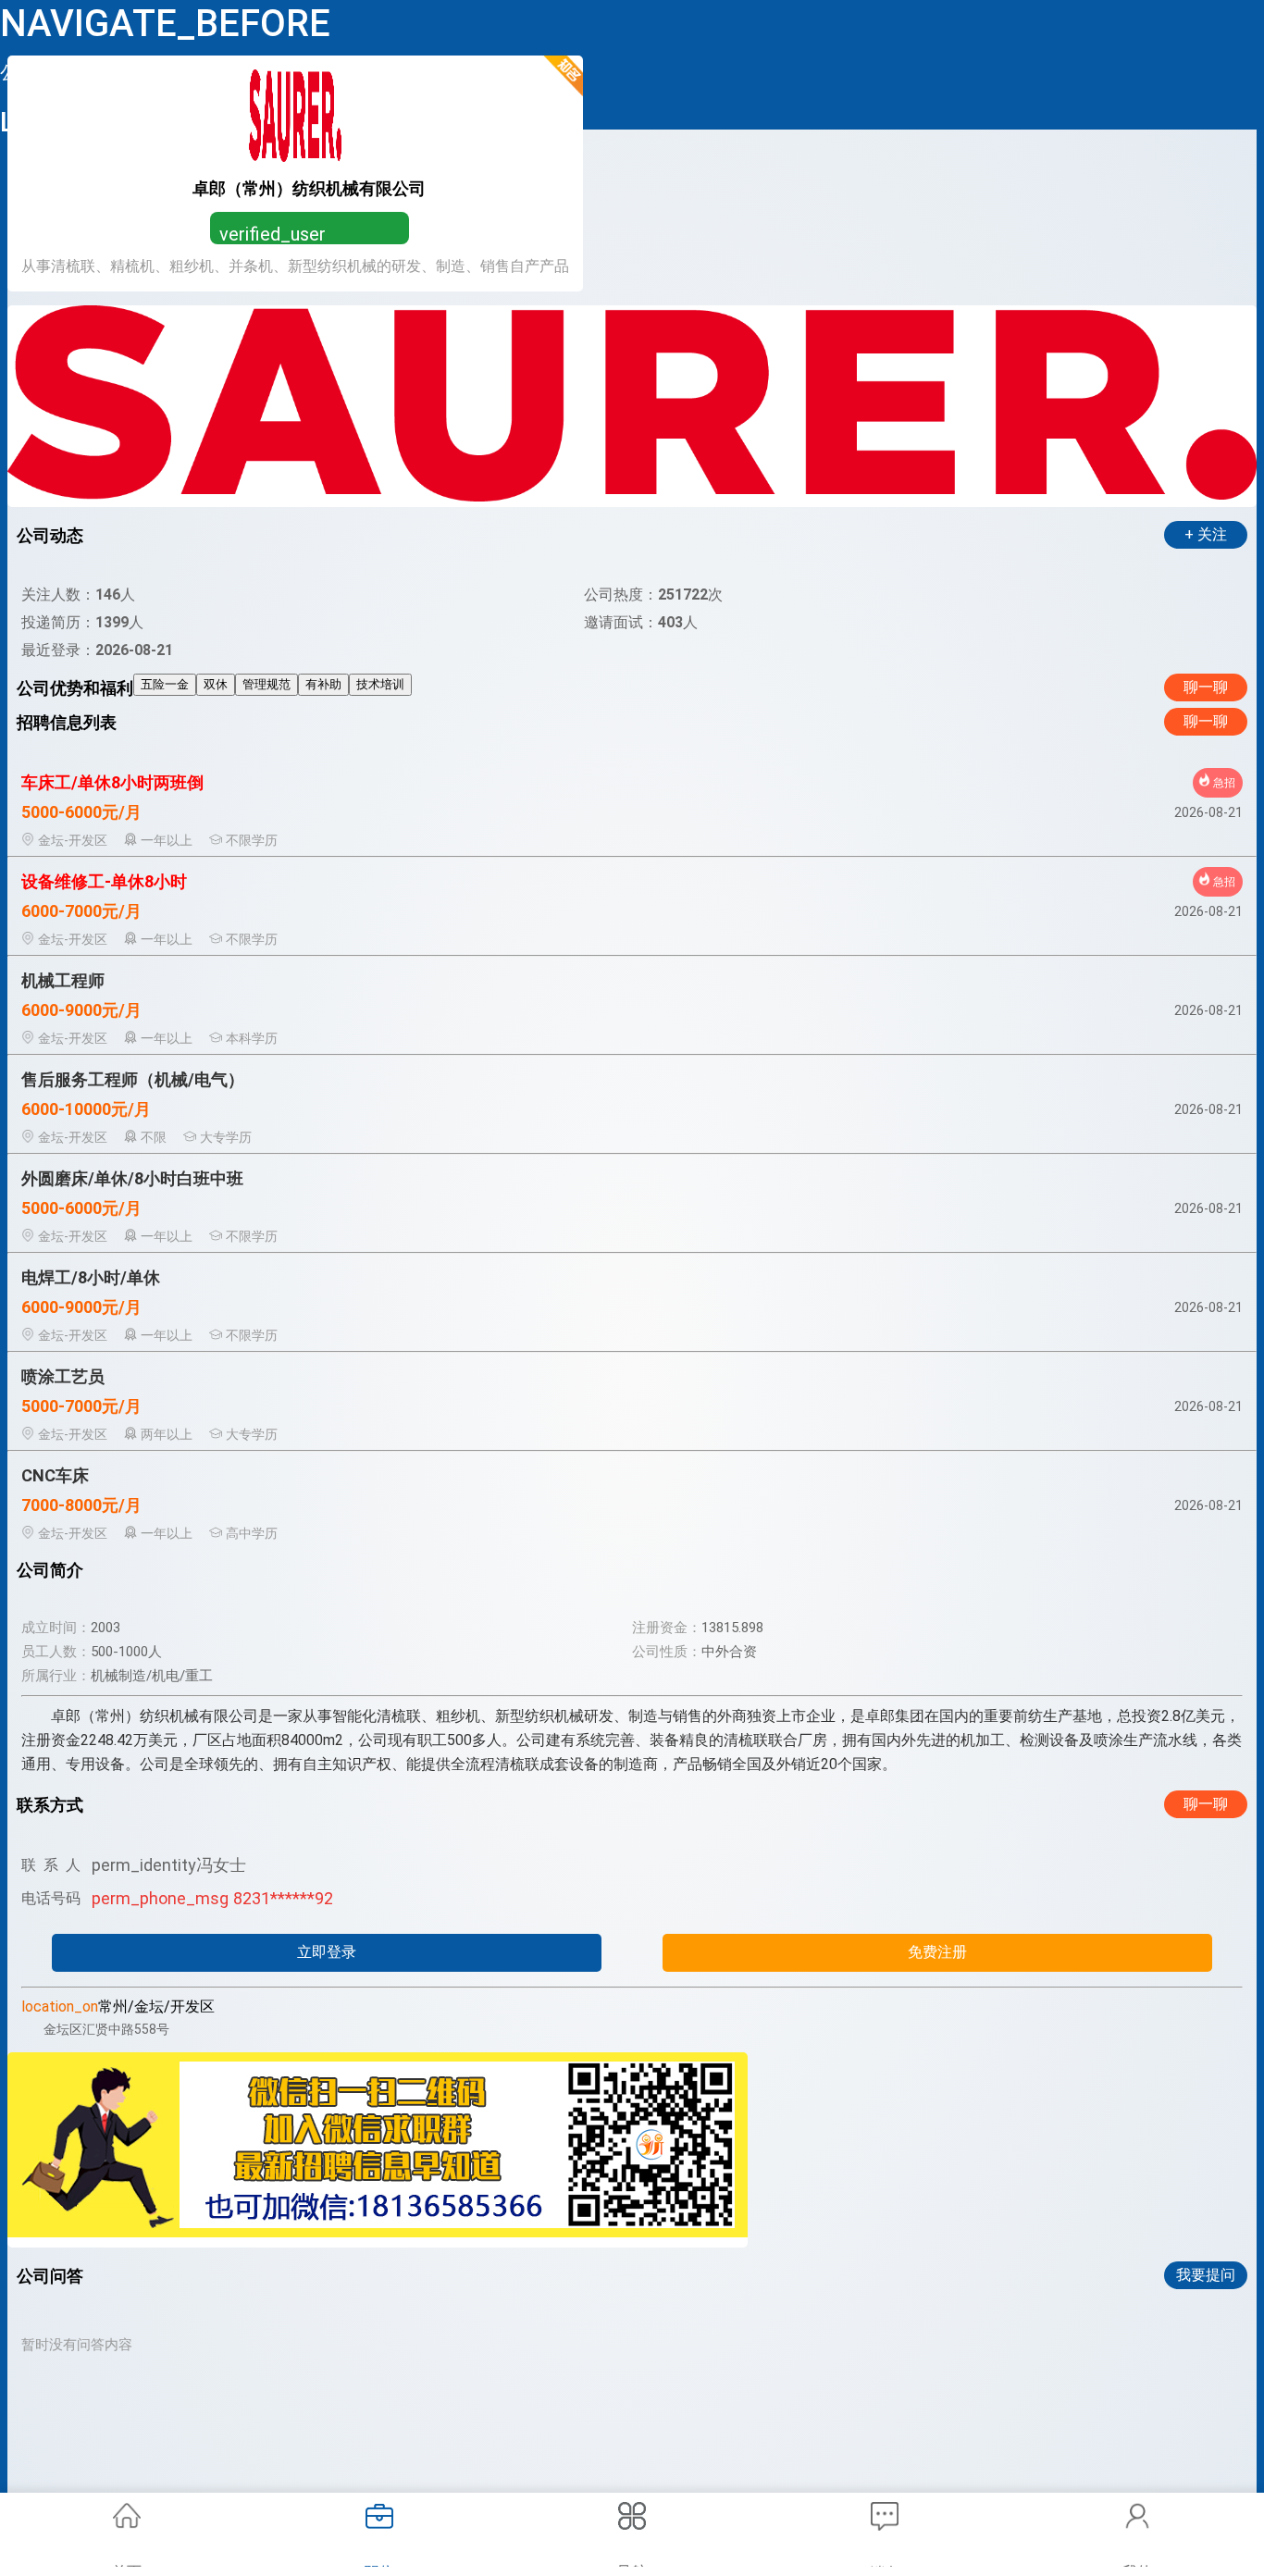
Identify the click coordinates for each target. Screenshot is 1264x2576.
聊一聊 (1206, 687)
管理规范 (266, 684)
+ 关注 (1206, 534)
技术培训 (380, 684)
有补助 (323, 684)
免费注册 (937, 1952)
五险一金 (165, 684)
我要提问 (1206, 2275)
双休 (216, 684)
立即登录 (327, 1952)
